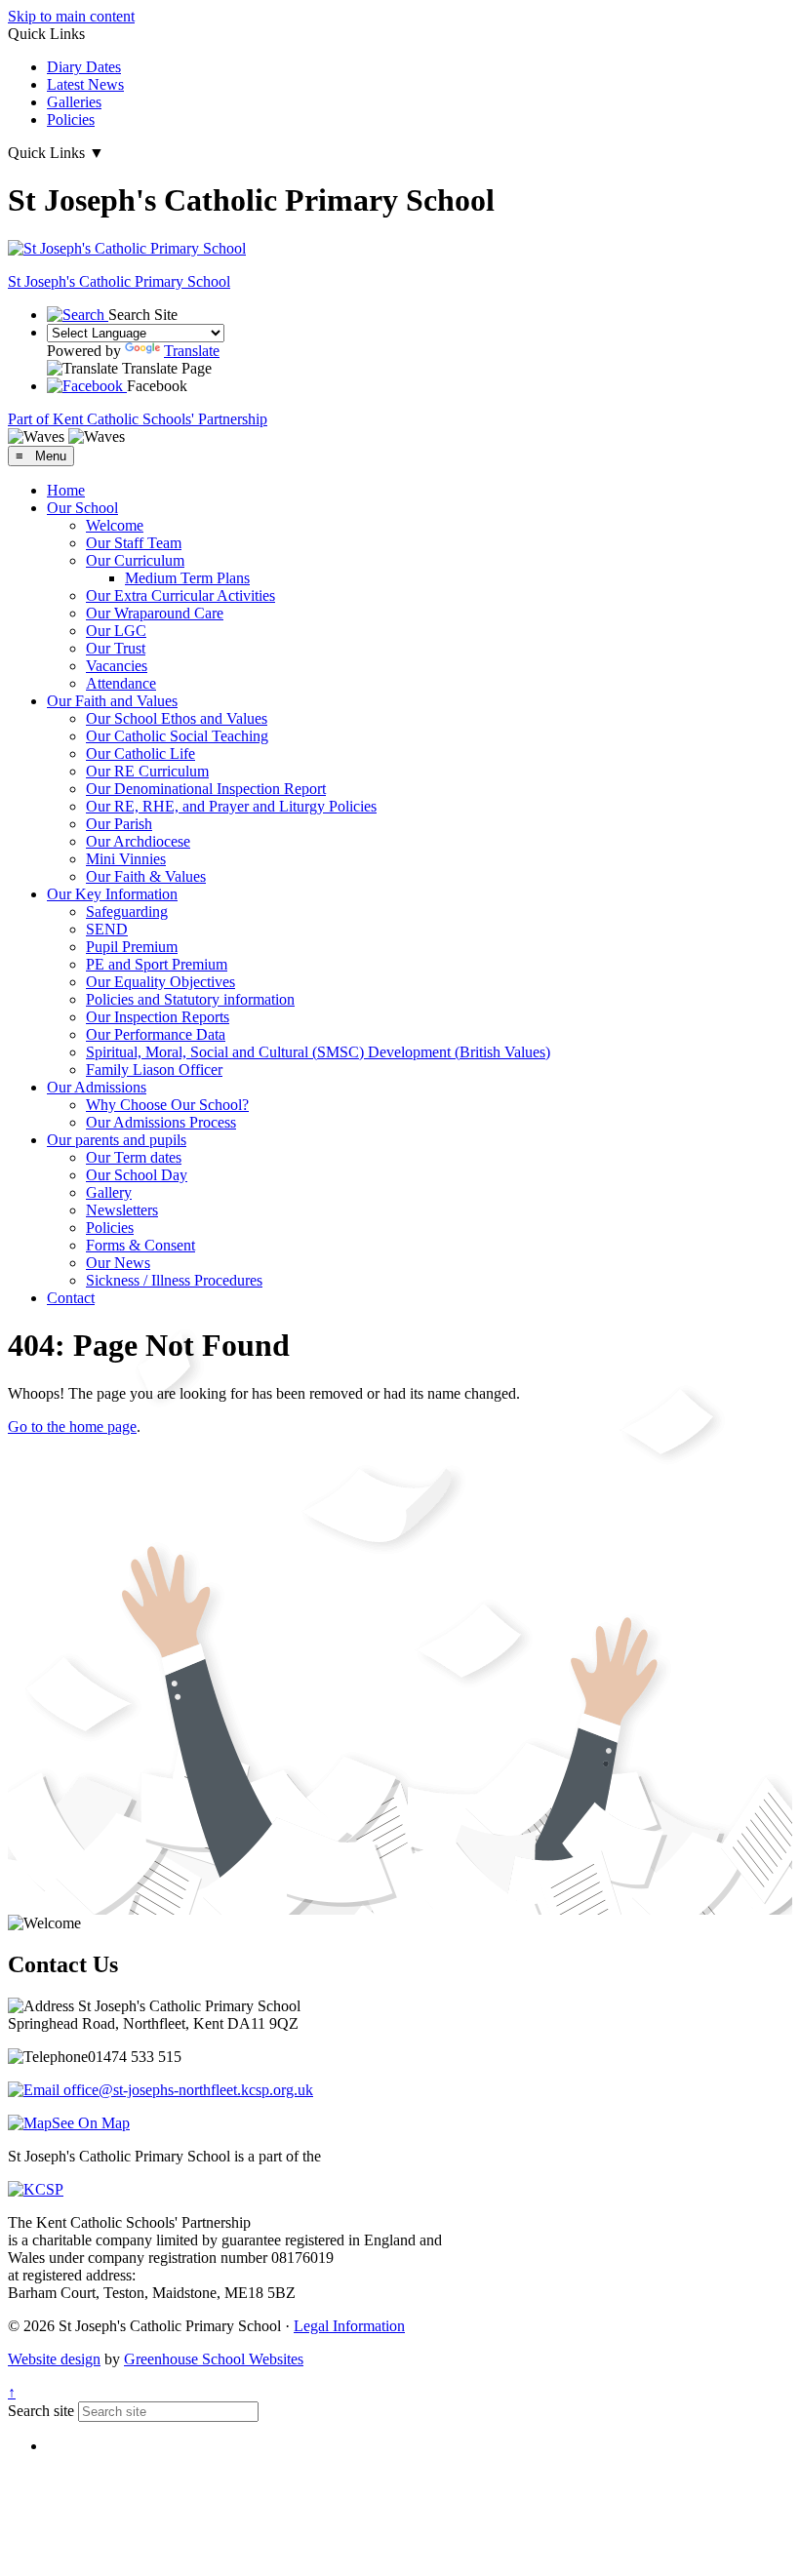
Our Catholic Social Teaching (177, 736)
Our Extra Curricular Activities (180, 595)
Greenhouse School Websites (214, 2359)
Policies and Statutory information (190, 999)
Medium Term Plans (187, 578)
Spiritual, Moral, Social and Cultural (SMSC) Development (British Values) (318, 1052)
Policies (71, 119)
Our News (118, 1263)
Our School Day (137, 1175)
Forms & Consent (140, 1245)
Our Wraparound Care (155, 613)
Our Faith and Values (112, 701)
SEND (107, 929)
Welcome (115, 525)
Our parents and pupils (117, 1140)
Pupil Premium (132, 947)
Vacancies (117, 666)
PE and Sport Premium (157, 964)
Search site (41, 2411)
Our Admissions (97, 1087)
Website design (54, 2359)
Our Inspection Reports (158, 1017)
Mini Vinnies (126, 859)
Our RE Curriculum (147, 771)
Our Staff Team (134, 543)
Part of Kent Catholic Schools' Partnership (138, 419)
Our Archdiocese (138, 841)
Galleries (74, 102)
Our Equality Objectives (160, 982)
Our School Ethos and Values (177, 718)
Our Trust (116, 648)
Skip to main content (71, 16)
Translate (192, 351)
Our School (82, 508)
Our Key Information (112, 894)
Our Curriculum (135, 560)
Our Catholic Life (140, 753)
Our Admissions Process (161, 1122)
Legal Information (349, 2326)
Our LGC (116, 631)
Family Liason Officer (154, 1070)
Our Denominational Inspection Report (206, 789)
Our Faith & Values (146, 876)
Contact (71, 1298)
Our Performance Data (156, 1034)
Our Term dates (134, 1157)
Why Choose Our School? (167, 1105)
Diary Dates (84, 67)
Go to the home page (72, 1427)
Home (66, 490)
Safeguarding (127, 912)
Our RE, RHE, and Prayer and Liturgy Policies (231, 806)
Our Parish (119, 824)
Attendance (121, 683)
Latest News (85, 84)
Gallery (109, 1192)
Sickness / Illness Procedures (174, 1280)
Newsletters (122, 1210)
